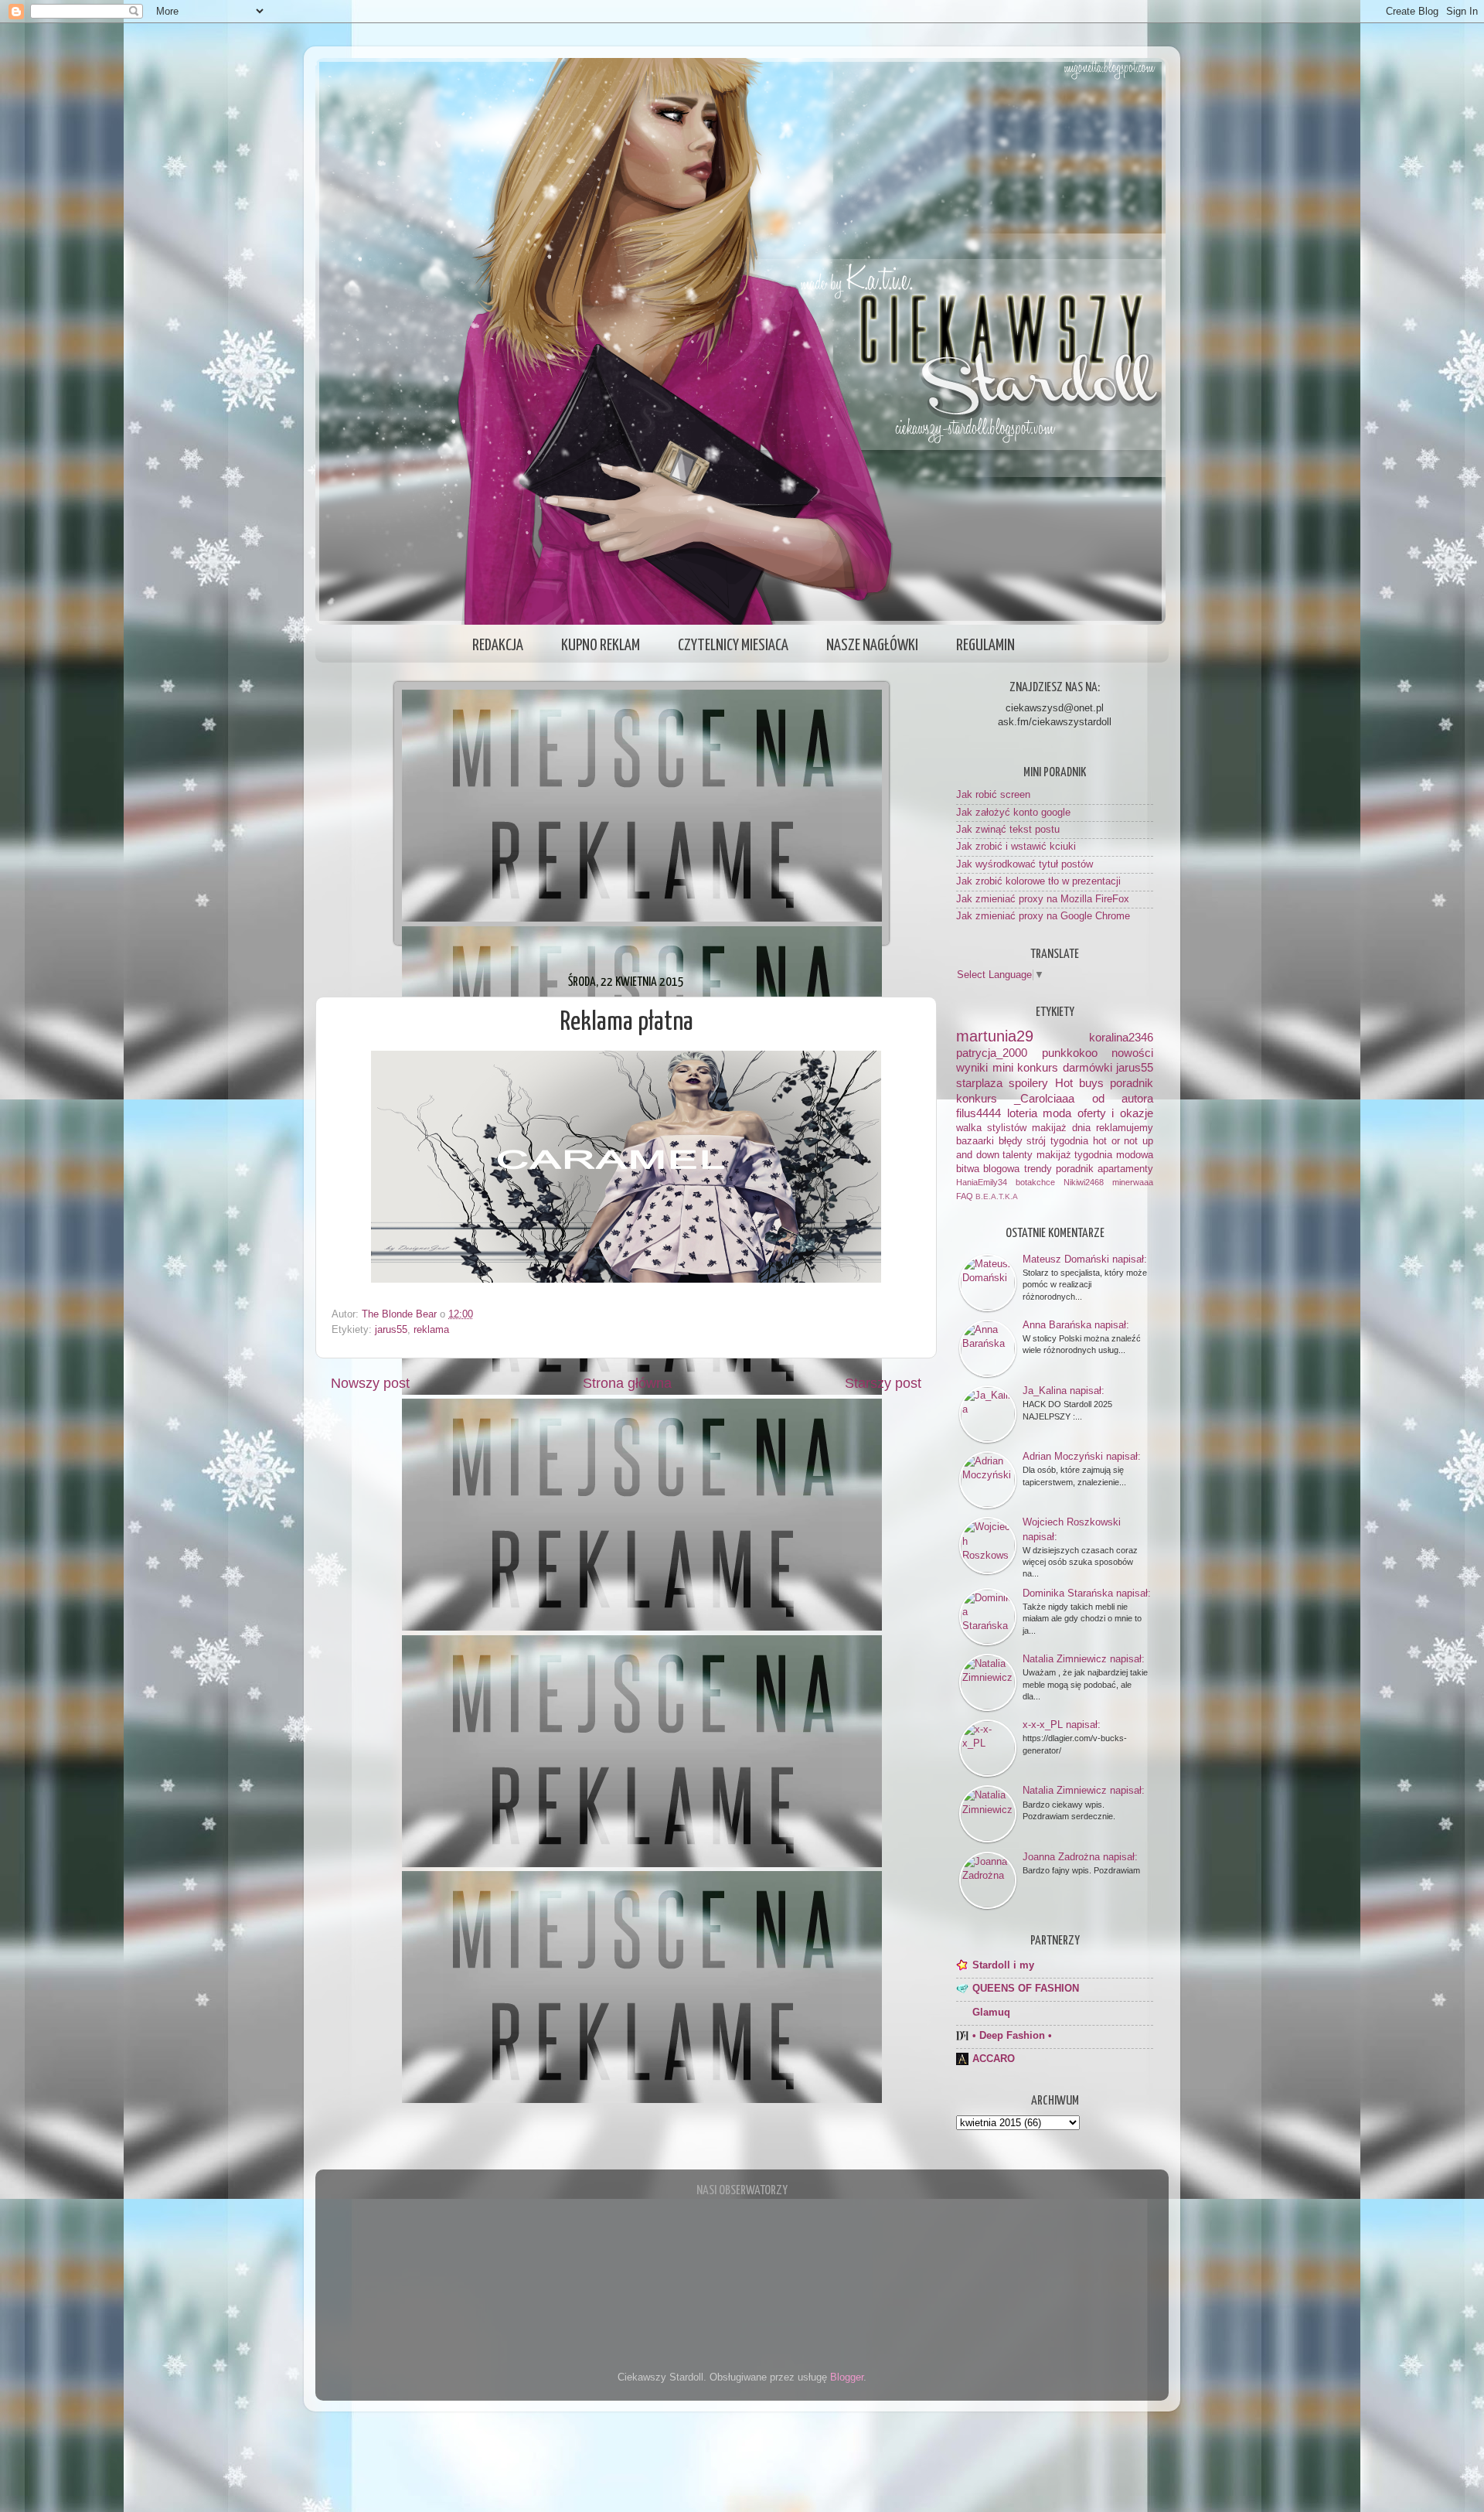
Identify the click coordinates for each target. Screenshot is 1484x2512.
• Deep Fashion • (1012, 2036)
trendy (1038, 1169)
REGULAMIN (985, 646)
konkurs (977, 1098)
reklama (431, 1330)
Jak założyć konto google (1013, 813)
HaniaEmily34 (982, 1182)
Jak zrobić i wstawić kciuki (1016, 847)
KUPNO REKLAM (601, 646)
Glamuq (991, 2013)
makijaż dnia (1061, 1128)
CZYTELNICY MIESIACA (733, 646)
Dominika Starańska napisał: (1087, 1593)
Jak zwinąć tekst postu (1008, 830)
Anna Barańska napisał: (1076, 1325)
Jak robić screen (993, 795)
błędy (1011, 1141)
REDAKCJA (498, 646)
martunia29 (995, 1036)
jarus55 (391, 1330)
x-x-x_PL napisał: (1062, 1725)
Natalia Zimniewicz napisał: (1084, 1659)
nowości (1132, 1053)
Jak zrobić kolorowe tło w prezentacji (1038, 881)
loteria (1022, 1113)
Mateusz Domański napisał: (1085, 1259)
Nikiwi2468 (1084, 1182)
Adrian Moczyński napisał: (1082, 1456)
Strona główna (627, 1383)
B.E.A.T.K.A (997, 1196)
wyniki (972, 1067)
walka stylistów (991, 1128)
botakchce (1035, 1182)
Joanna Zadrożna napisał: (1080, 1857)
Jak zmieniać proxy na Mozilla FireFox (1043, 899)
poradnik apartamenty (1104, 1169)
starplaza (979, 1083)
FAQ (965, 1196)
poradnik (1132, 1083)
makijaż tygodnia (1075, 1155)
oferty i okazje (1115, 1113)
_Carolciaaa (1044, 1098)
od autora (1123, 1098)
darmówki (1087, 1067)
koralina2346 (1121, 1037)
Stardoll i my (1003, 1965)
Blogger (847, 2377)
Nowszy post (370, 1383)
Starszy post (883, 1383)
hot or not (1115, 1141)
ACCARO (994, 2059)
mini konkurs (1026, 1067)
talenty (1018, 1155)
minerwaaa (1133, 1182)
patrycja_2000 (992, 1053)
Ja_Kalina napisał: (1064, 1391)
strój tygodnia (1057, 1141)
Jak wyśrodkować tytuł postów (1025, 864)
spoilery (1028, 1083)
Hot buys (1079, 1083)
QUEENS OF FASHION (1026, 1989)
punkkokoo (1070, 1053)
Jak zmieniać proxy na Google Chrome (1043, 916)
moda (1057, 1113)
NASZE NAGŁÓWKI (872, 646)
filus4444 (979, 1113)
